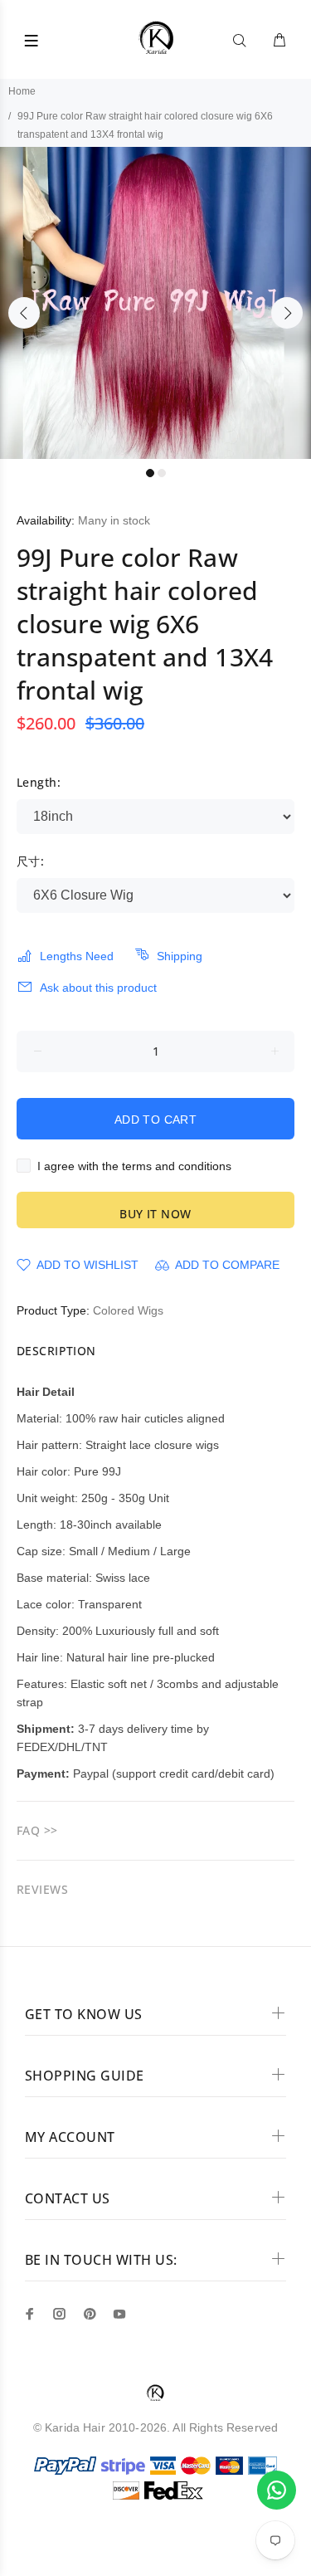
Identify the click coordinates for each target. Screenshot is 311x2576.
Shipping (180, 956)
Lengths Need (77, 956)
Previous (24, 313)
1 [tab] (150, 473)
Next (287, 313)
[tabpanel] (155, 303)
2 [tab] (162, 473)
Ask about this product (98, 988)
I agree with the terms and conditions (134, 1166)
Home (22, 91)
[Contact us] (277, 2490)
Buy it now (155, 1214)
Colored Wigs (128, 1310)
